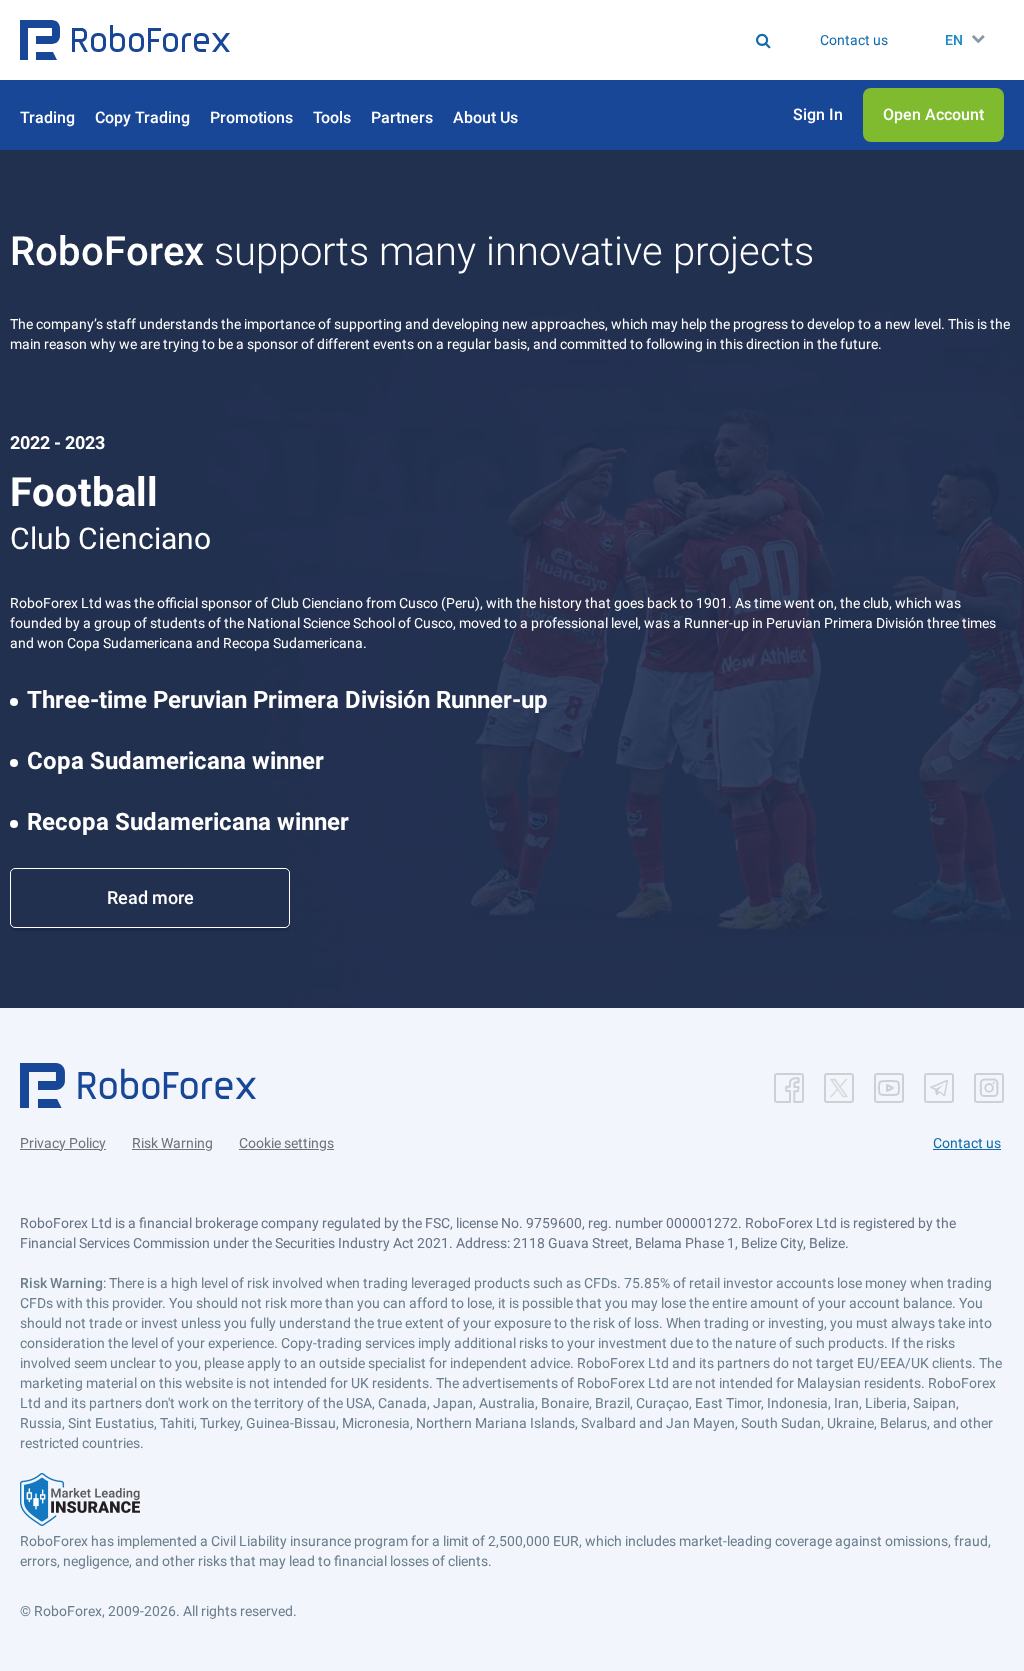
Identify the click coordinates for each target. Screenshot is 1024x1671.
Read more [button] (150, 897)
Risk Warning (172, 1143)
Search (450, 40)
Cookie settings (286, 1143)
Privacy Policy (63, 1143)
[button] (125, 40)
